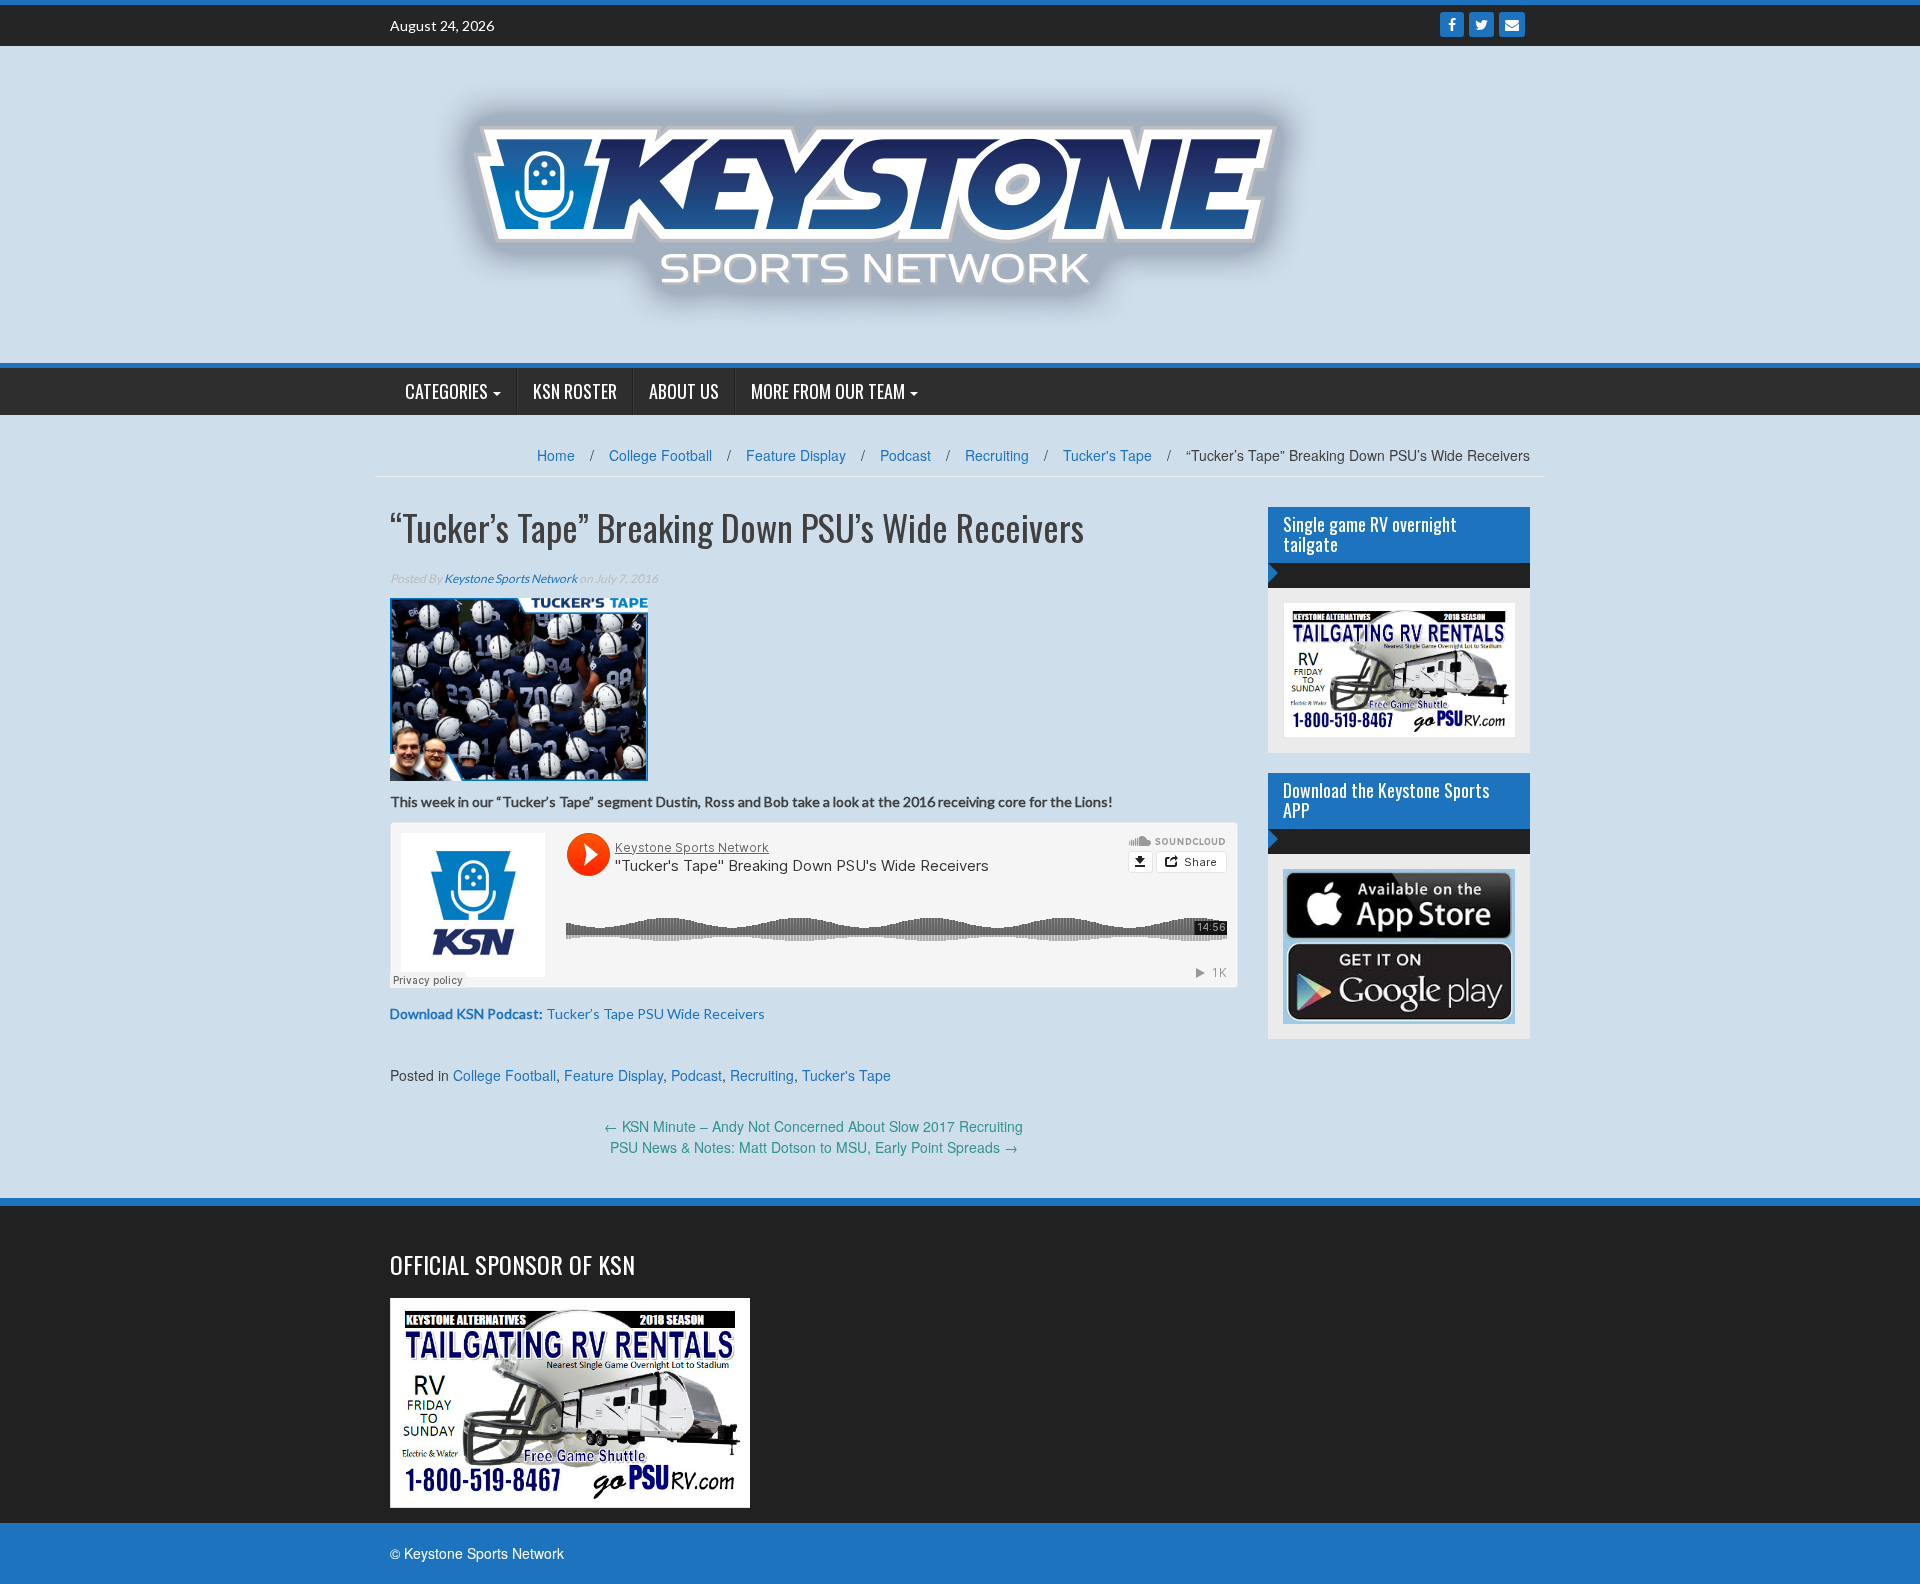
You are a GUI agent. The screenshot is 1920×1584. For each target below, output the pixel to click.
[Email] (1512, 24)
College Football (660, 455)
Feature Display (796, 455)
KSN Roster (575, 391)
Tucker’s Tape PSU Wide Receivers (577, 1013)
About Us (684, 391)
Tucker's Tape (1107, 455)
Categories (446, 391)
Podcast (905, 455)
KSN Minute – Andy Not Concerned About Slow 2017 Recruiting (813, 1126)
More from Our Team (828, 391)
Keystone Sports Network (510, 578)
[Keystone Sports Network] (886, 202)
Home (556, 455)
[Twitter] (1481, 24)
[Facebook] (1452, 24)
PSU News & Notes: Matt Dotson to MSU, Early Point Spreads (814, 1147)
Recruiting (997, 455)
